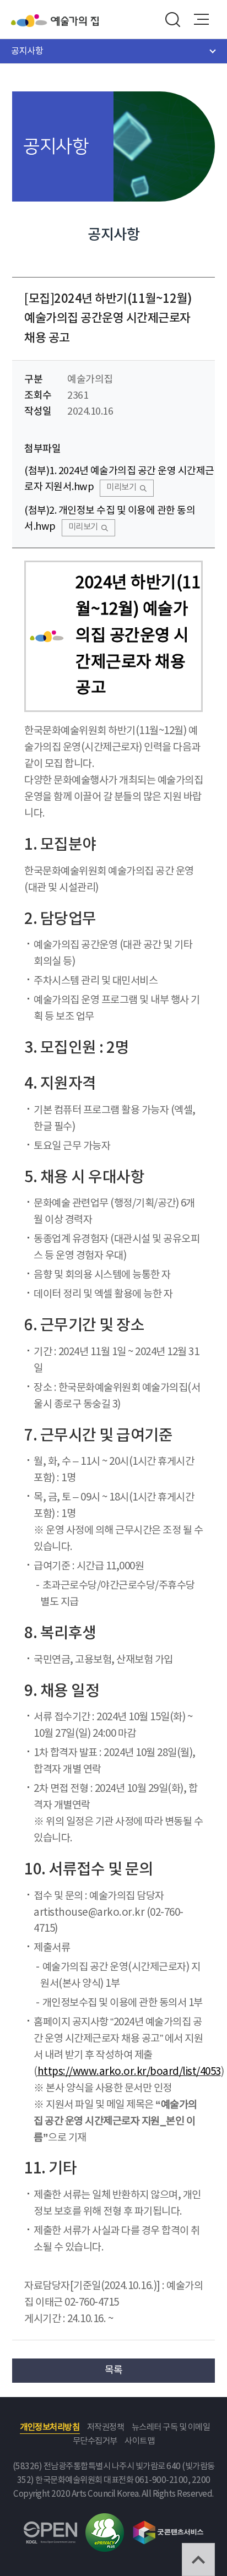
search (172, 19)
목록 (114, 2370)
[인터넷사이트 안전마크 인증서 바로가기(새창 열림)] (105, 2520)
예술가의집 (75, 21)
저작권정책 (106, 2428)
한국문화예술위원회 (31, 21)
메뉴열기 (202, 19)
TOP (198, 2559)
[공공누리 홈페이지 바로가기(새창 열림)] (50, 2528)
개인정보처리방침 (50, 2428)
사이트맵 (139, 2441)
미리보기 (121, 488)
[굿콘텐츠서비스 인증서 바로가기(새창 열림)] (168, 2526)
